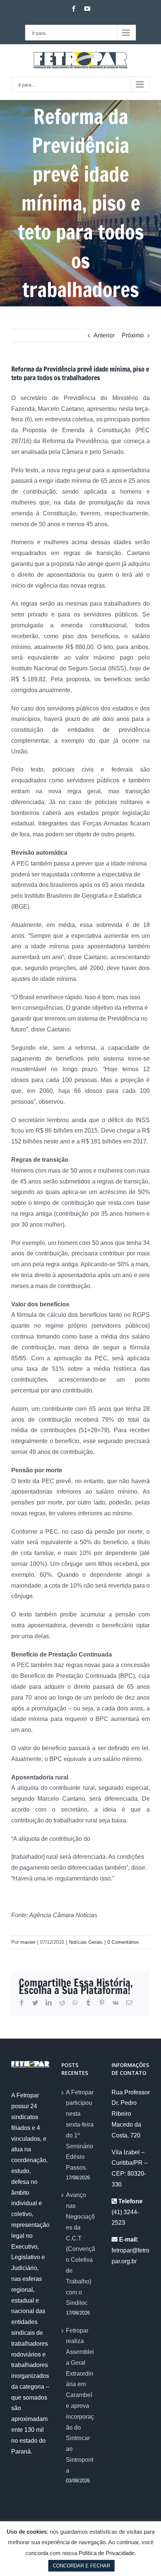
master (28, 1942)
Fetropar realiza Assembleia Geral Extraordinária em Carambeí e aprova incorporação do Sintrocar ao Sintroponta (80, 2401)
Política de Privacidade (107, 2553)
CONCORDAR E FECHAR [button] (81, 2566)
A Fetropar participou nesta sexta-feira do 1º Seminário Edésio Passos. (80, 2130)
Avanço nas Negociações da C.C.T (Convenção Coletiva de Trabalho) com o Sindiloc (80, 2249)
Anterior (104, 335)
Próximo (133, 335)
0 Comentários (123, 1942)
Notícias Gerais (86, 1942)
